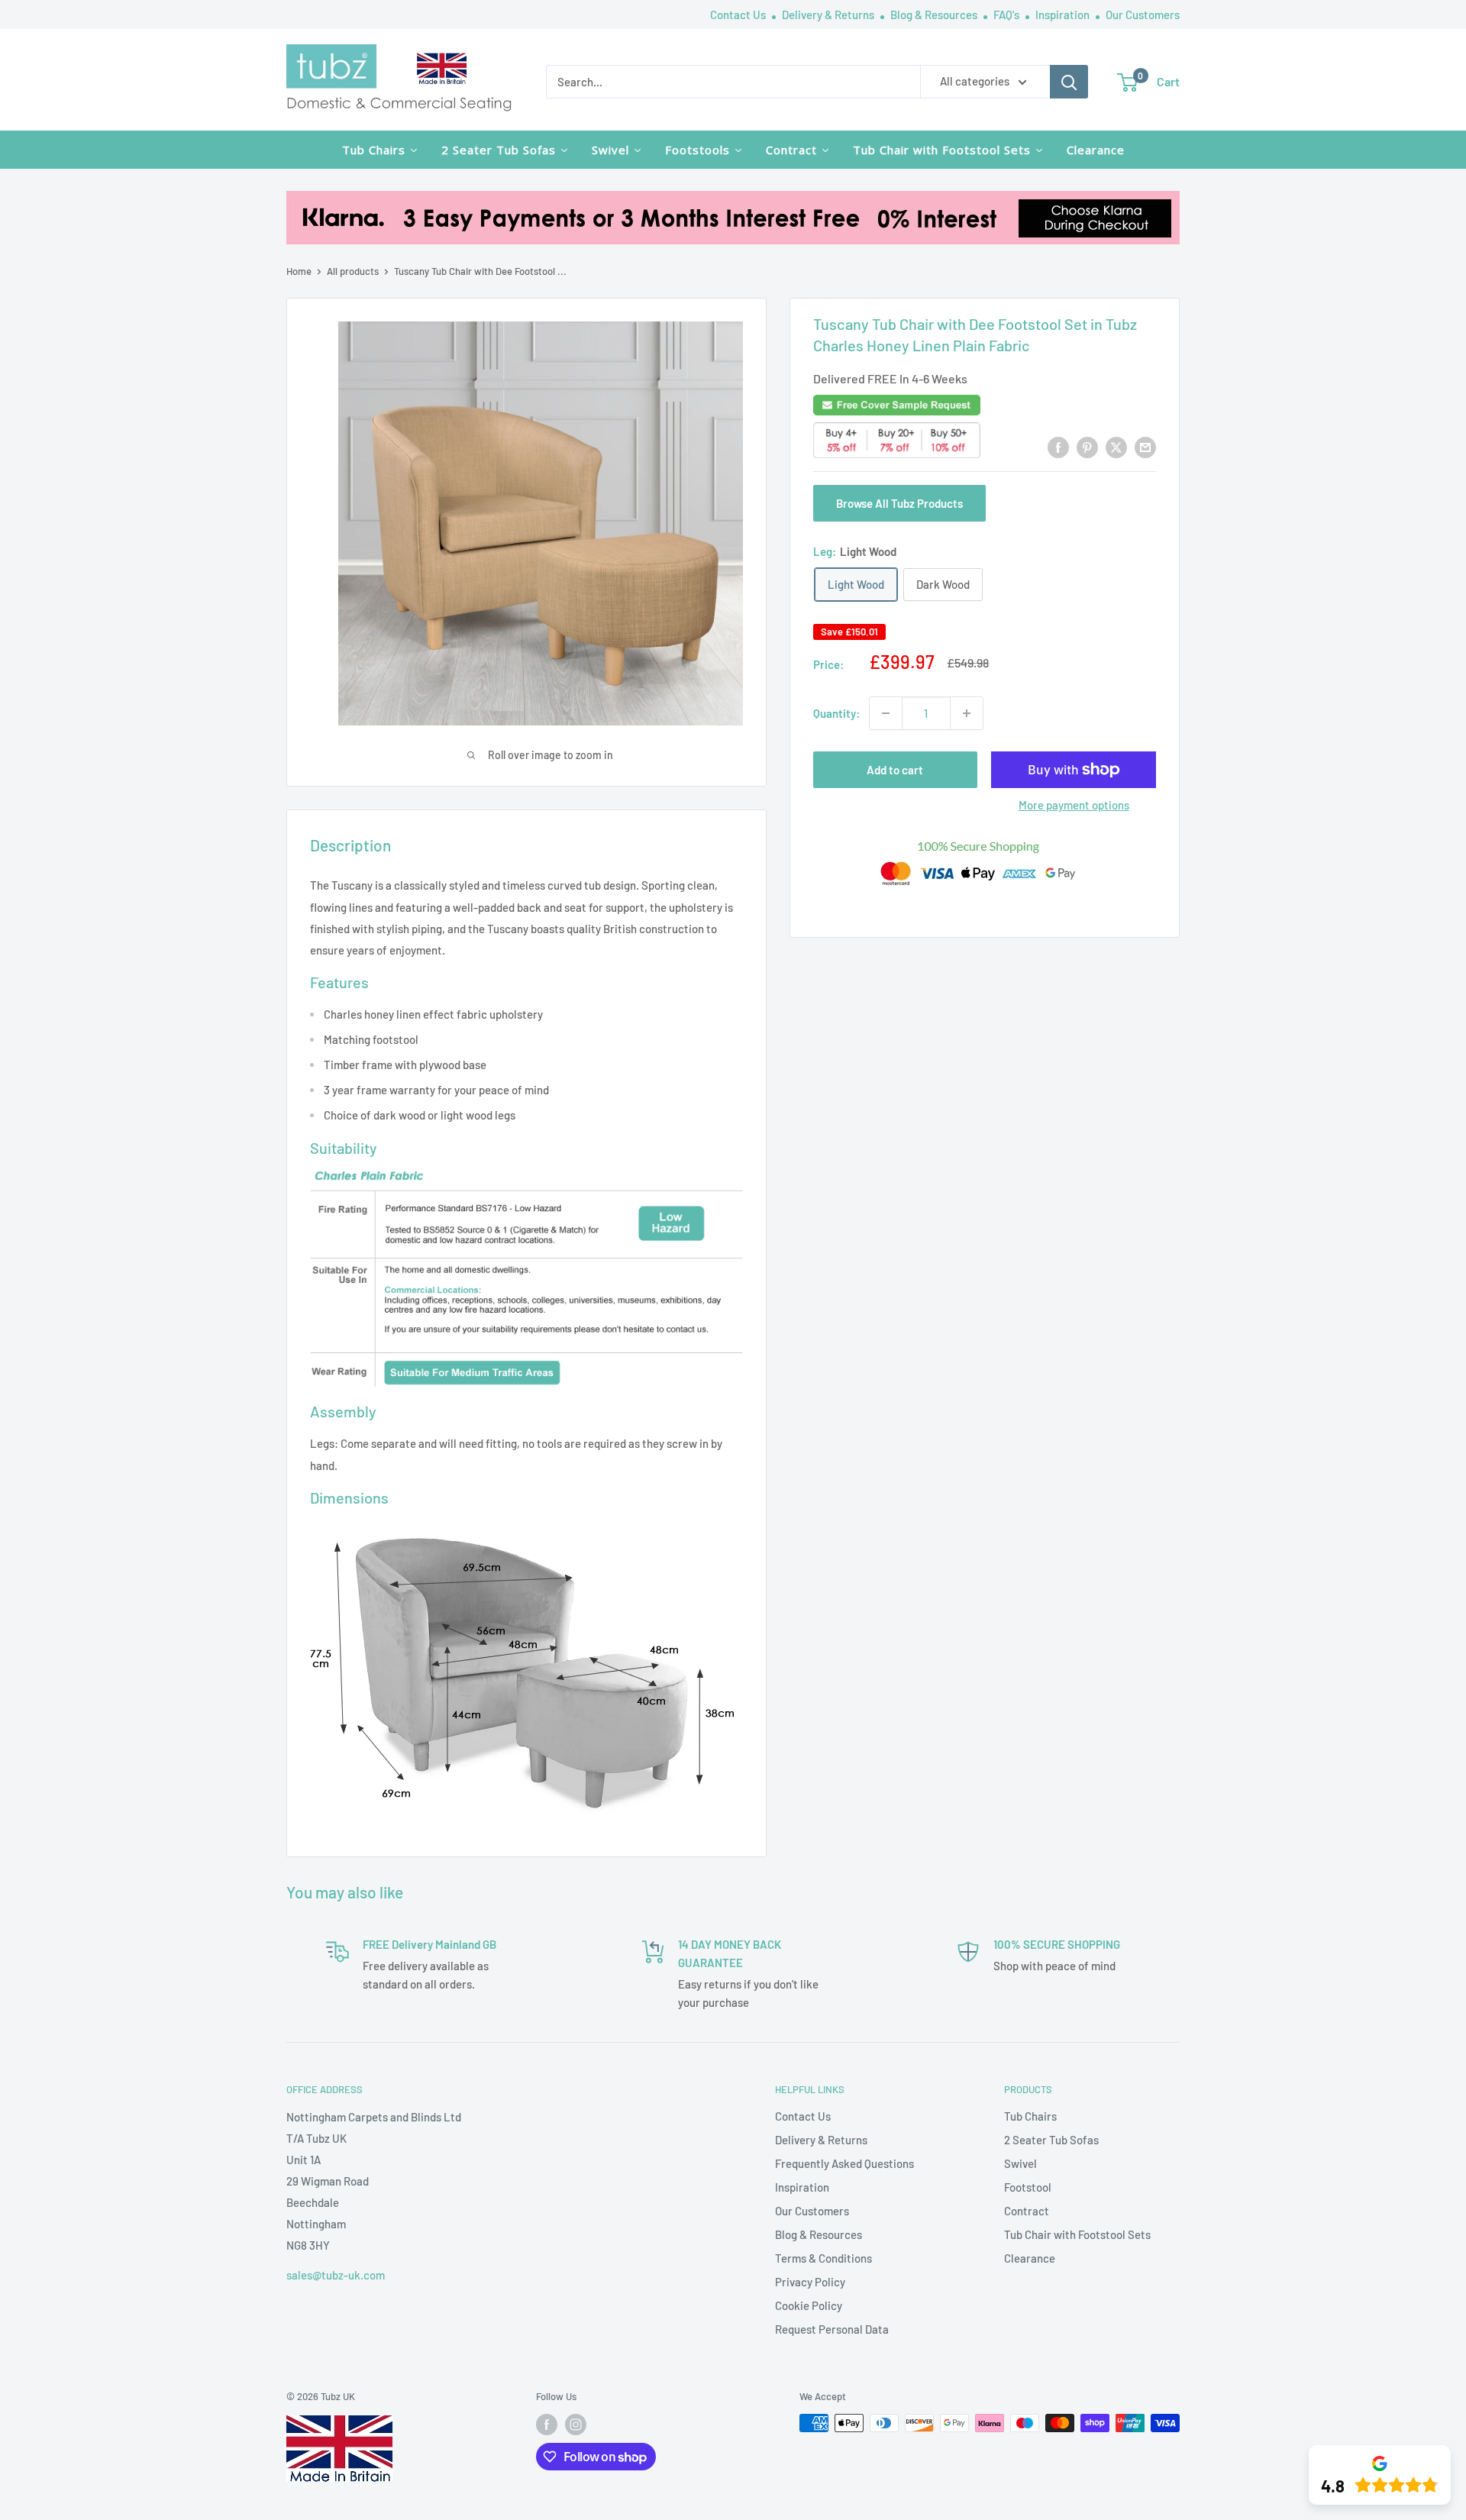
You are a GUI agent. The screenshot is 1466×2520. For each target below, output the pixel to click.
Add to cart (895, 770)
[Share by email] (1145, 447)
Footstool (1028, 2187)
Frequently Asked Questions (844, 2163)
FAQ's (1007, 15)
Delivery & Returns (829, 15)
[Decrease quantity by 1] (886, 713)
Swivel (1020, 2163)
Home (299, 271)
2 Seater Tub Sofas (1051, 2140)
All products (353, 271)
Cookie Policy (809, 2305)
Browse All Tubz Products (899, 503)
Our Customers (1143, 15)
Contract (1027, 2211)
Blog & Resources (935, 15)
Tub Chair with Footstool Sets (1077, 2234)
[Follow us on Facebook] (547, 2425)
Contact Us (739, 15)
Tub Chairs (1030, 2116)
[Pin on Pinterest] (1087, 447)
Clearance (1030, 2258)
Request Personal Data (832, 2329)
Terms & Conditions (823, 2258)
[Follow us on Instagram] (576, 2425)
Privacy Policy (810, 2282)
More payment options (1074, 805)
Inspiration (1064, 15)
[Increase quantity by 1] (967, 713)
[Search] (1069, 82)
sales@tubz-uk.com (336, 2275)
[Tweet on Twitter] (1116, 447)
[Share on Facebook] (1058, 447)
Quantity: (836, 713)
